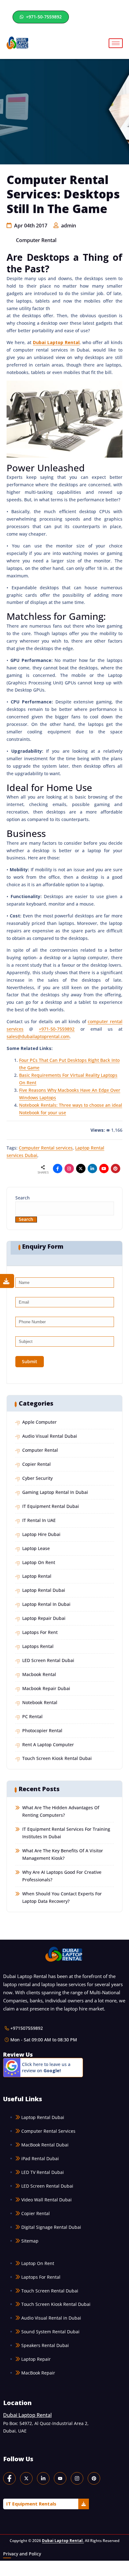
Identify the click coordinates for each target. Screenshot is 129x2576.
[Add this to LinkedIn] (92, 1169)
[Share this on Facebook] (58, 1169)
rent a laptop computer (48, 1745)
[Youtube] (104, 1169)
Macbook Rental (39, 1674)
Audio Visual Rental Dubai (50, 1436)
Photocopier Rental (42, 1730)
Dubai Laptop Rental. (63, 2541)
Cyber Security (37, 1478)
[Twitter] (26, 2478)
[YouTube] (60, 2478)
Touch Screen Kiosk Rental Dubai (57, 1758)
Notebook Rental (40, 1702)
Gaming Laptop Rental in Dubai (55, 1492)
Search (23, 1198)
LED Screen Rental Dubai (48, 1660)
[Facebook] (9, 2478)
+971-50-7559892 (43, 17)
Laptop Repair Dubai (44, 1618)
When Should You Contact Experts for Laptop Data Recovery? (62, 1897)
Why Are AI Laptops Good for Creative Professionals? (62, 1876)
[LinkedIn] (43, 2478)
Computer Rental (36, 240)
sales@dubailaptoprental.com (38, 1036)
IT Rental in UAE (39, 1520)
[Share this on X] (81, 1169)
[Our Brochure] (7, 1281)
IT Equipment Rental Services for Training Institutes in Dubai (66, 1833)
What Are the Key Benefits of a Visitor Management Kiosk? (63, 1854)
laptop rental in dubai (46, 1604)
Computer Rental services (46, 1148)
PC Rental (32, 1716)
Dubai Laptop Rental (56, 342)
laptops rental (38, 1646)
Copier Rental (36, 1464)
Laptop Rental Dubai (44, 1590)
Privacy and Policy (22, 2554)
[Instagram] (69, 1169)
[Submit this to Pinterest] (116, 1169)
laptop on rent (39, 1562)
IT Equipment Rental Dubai (51, 1506)
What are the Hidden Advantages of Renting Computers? (61, 1811)
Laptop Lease (36, 1548)
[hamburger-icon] (116, 43)
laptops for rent (40, 1632)
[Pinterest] (94, 2478)
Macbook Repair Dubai (46, 1688)
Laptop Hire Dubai (41, 1534)
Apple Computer (39, 1422)
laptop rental (37, 1576)
